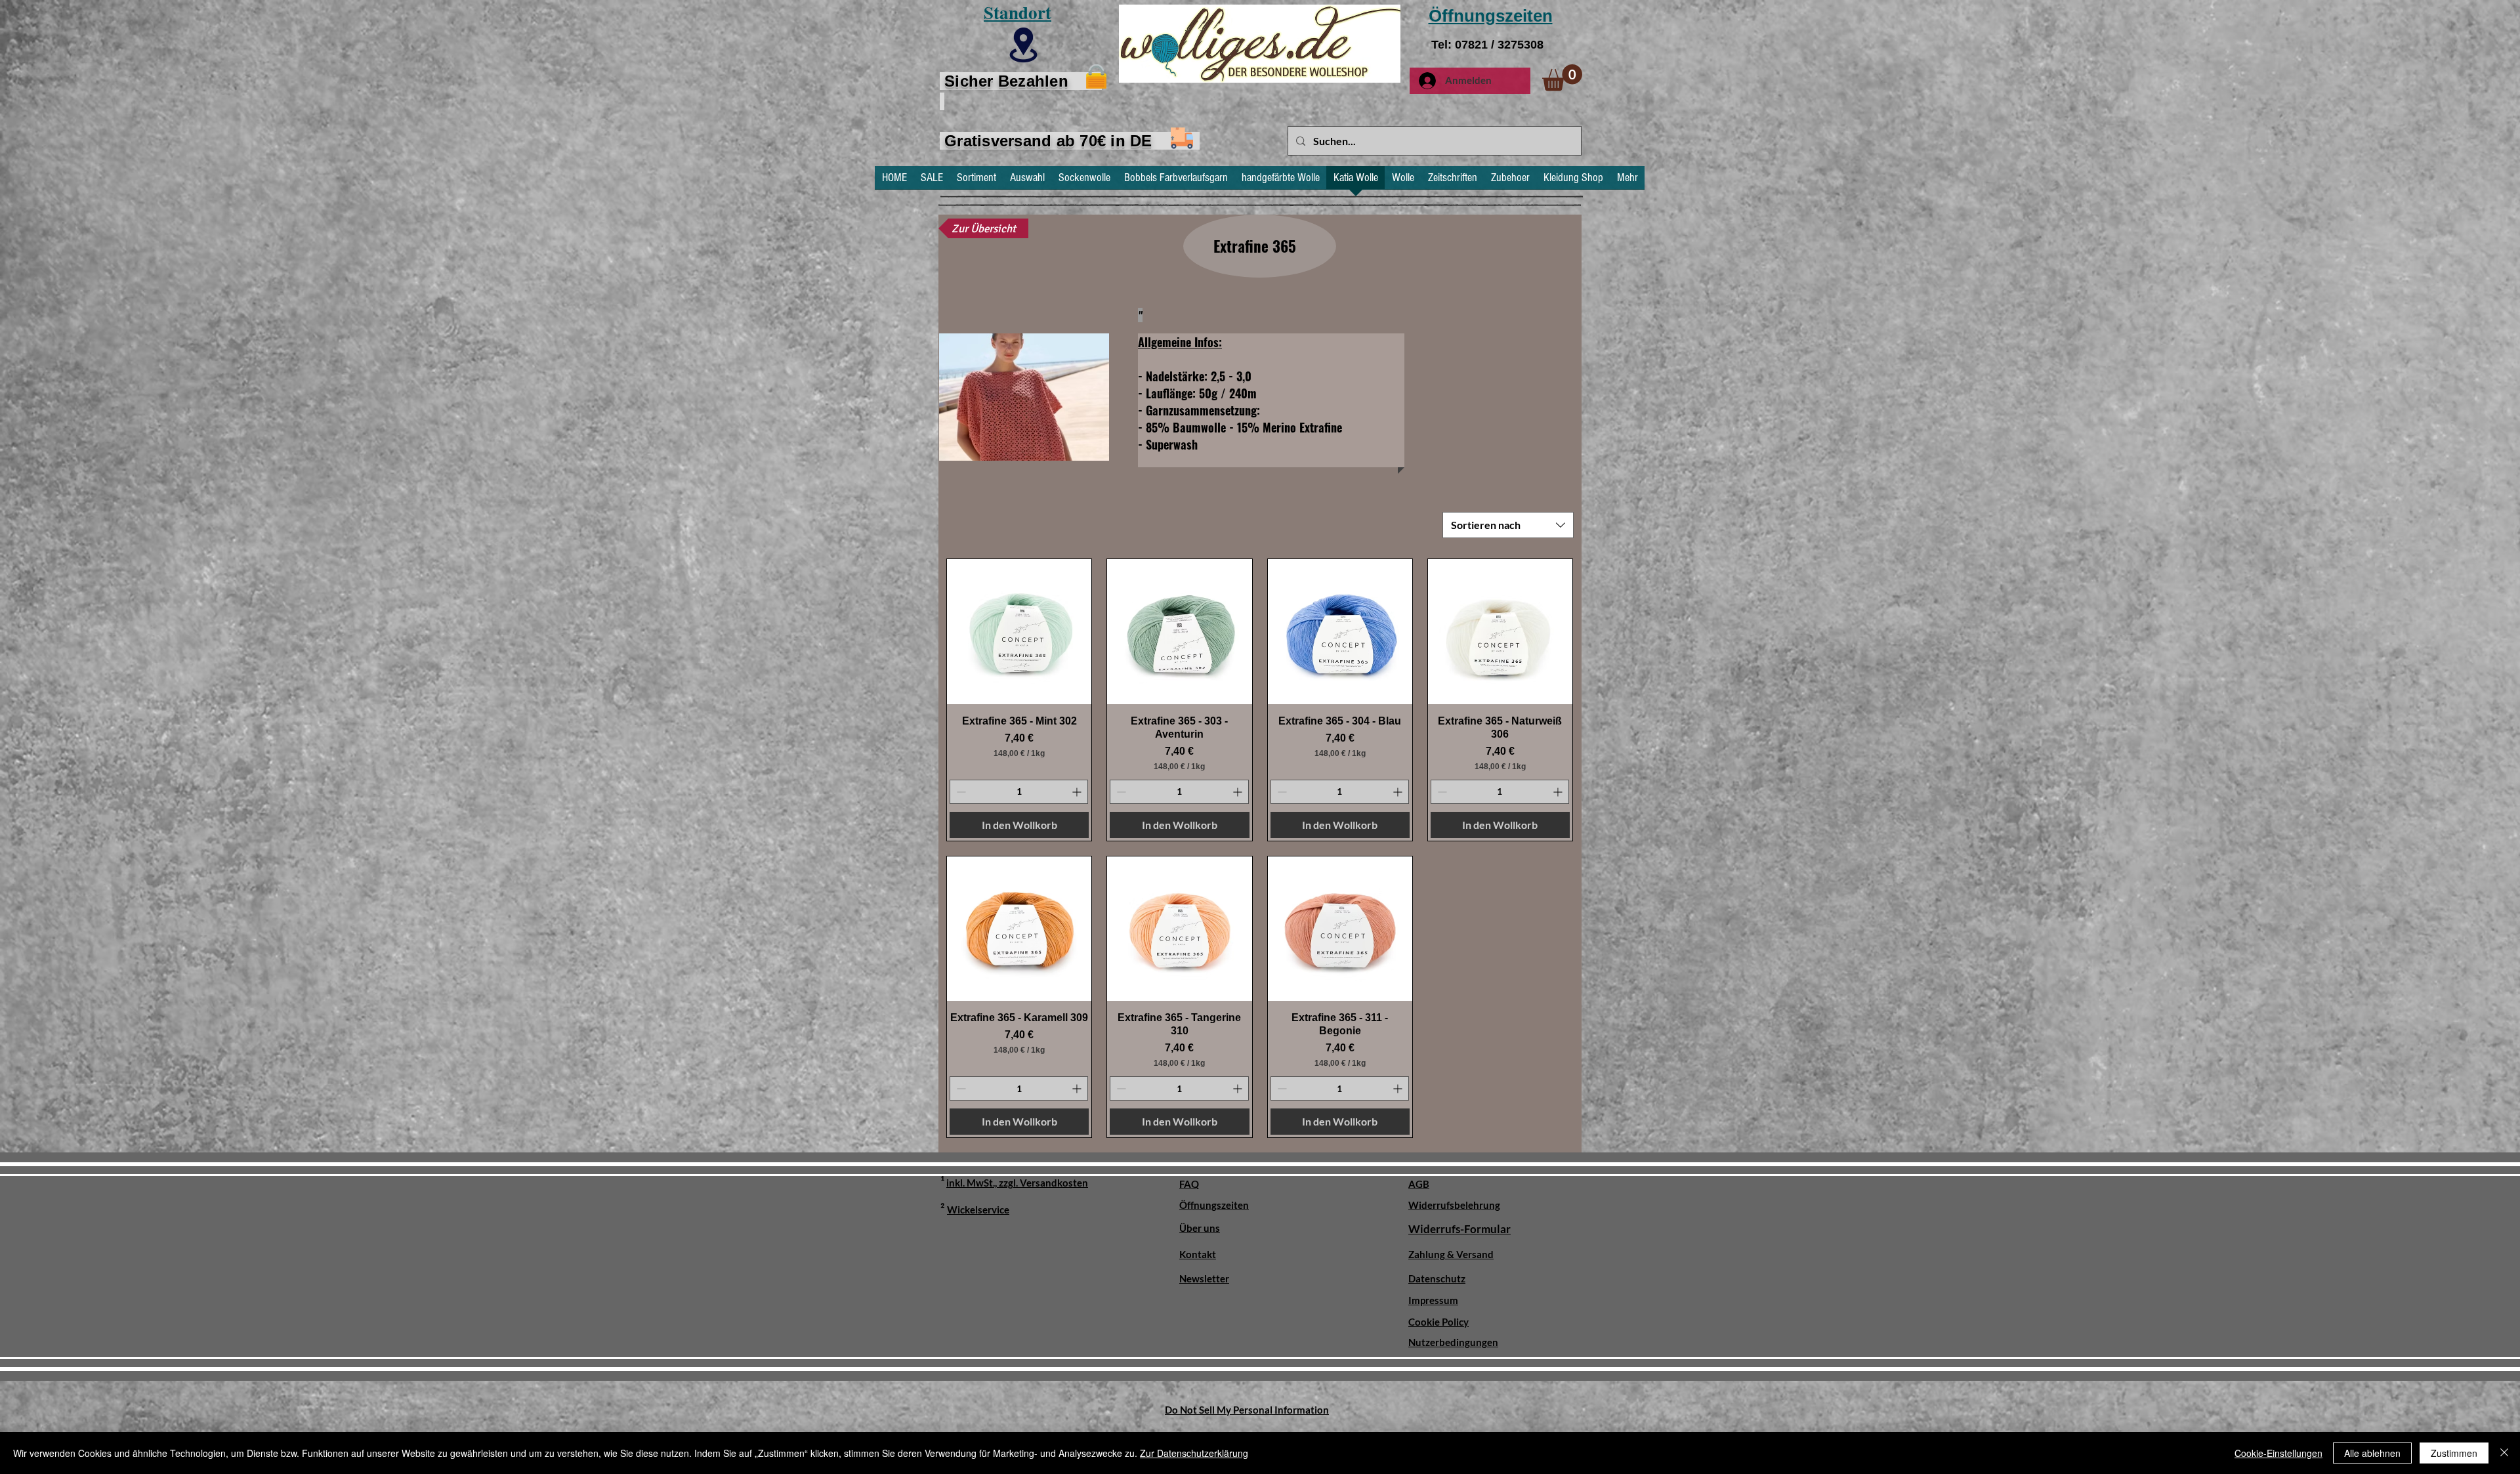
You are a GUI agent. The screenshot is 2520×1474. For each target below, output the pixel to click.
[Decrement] (960, 792)
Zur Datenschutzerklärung (1194, 1453)
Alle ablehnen (2372, 1453)
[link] (1562, 78)
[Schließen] (2504, 1453)
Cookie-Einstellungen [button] (2278, 1453)
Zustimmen (2454, 1453)
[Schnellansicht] (1019, 631)
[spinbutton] (1019, 792)
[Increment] (1078, 792)
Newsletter (1204, 1278)
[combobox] (1508, 525)
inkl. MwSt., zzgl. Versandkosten (1017, 1183)
